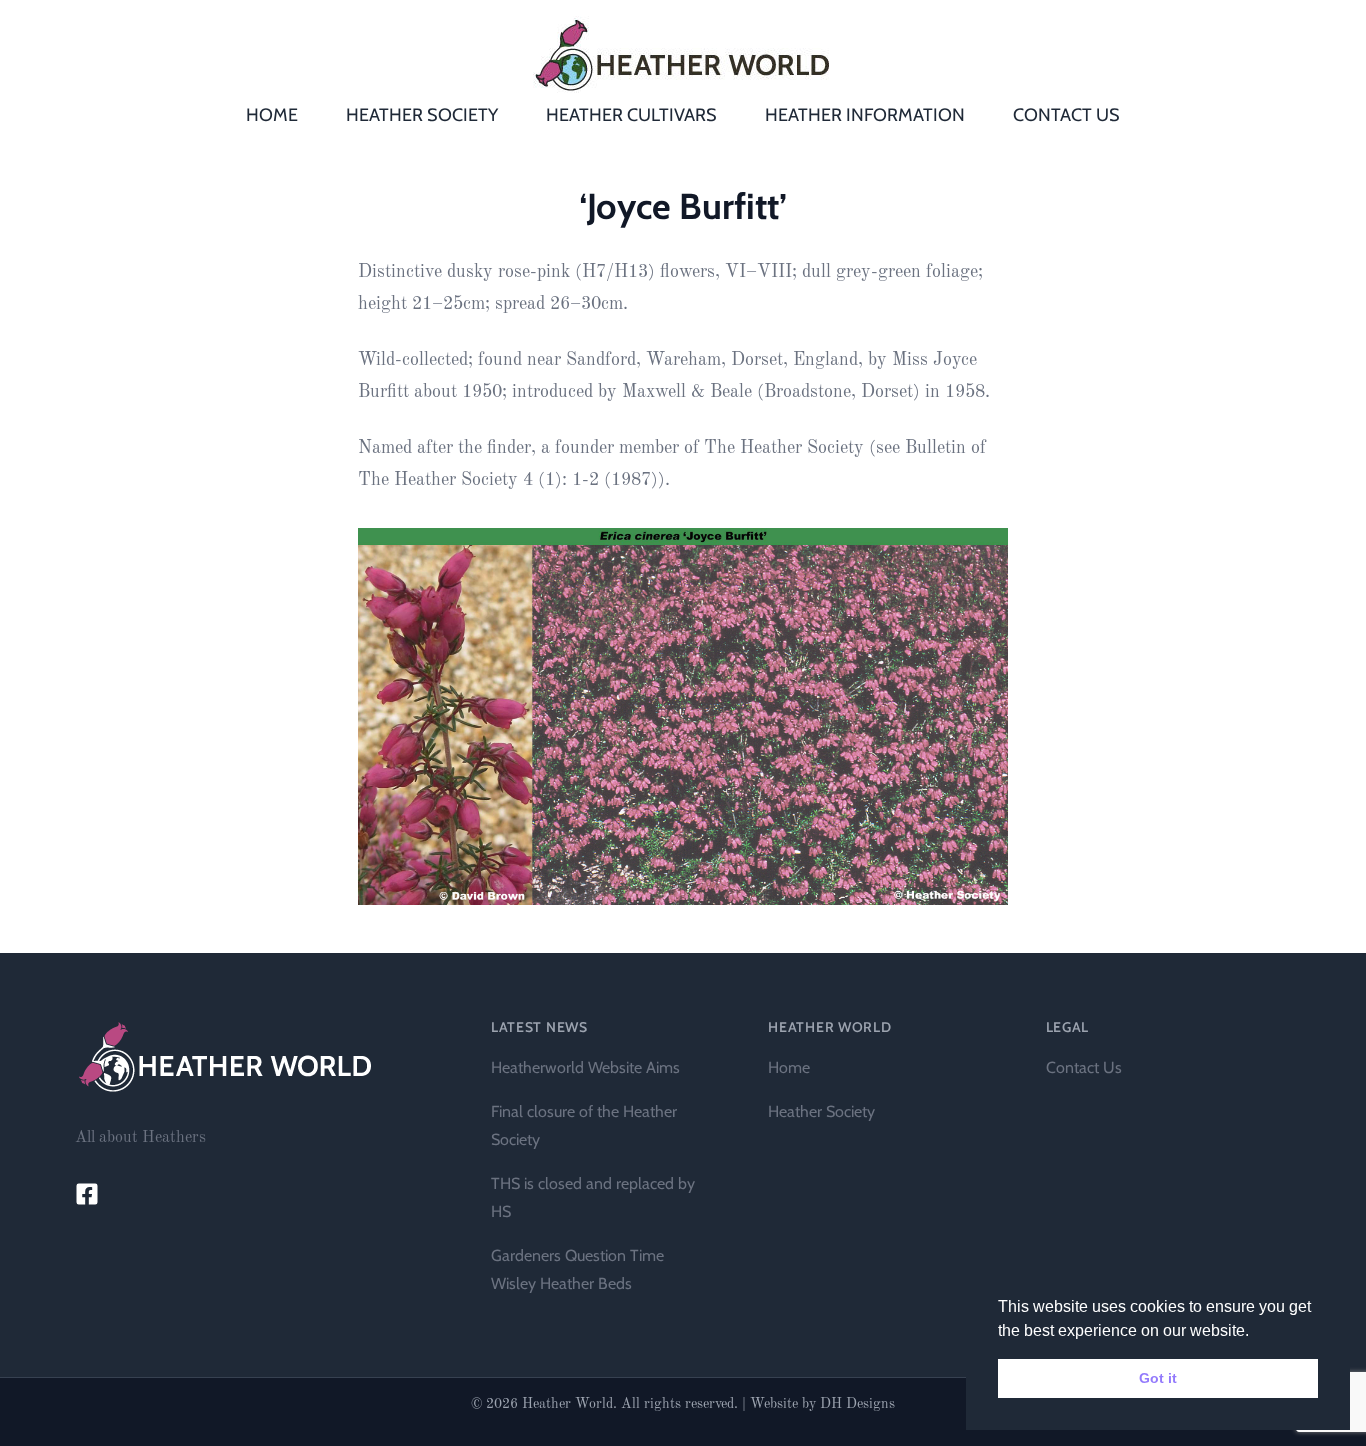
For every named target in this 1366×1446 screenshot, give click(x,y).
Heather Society (821, 1111)
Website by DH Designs (822, 1404)
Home (789, 1067)
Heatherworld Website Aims (585, 1067)
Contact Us (1084, 1067)
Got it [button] (1158, 1378)
